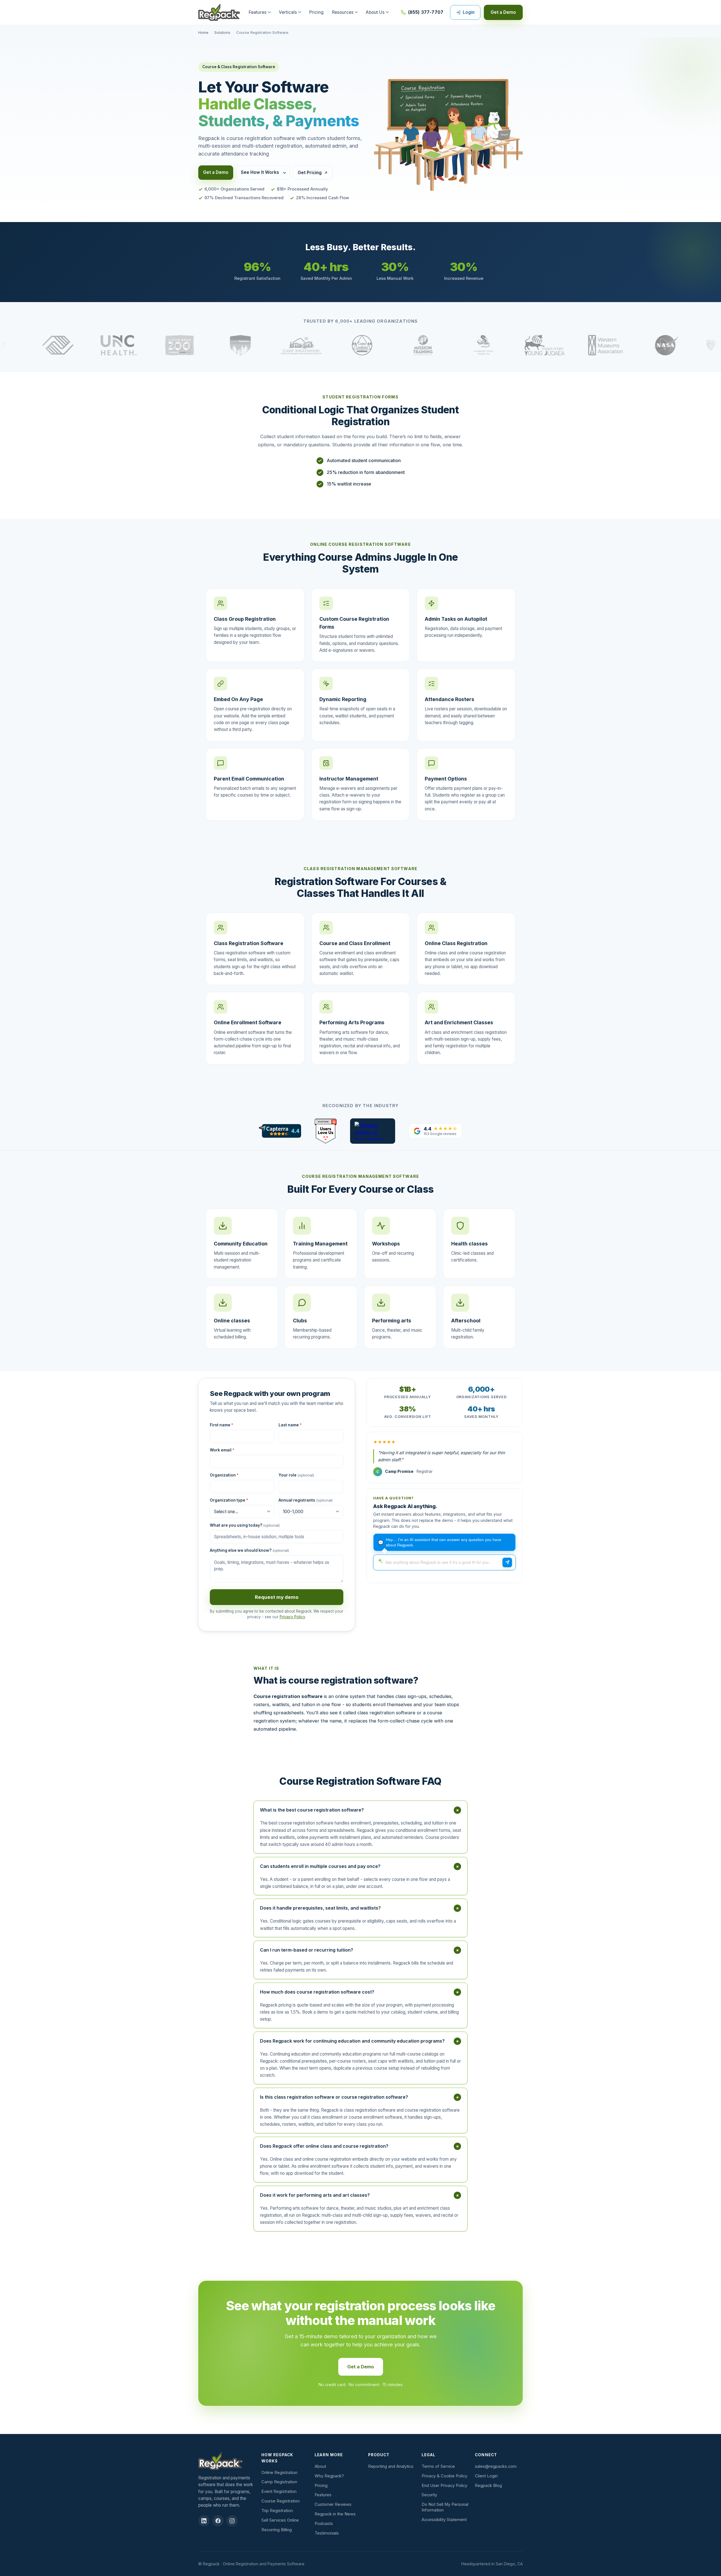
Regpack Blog (488, 2486)
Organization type (229, 1500)
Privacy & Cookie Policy (444, 2476)
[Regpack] (227, 2461)
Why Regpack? (329, 2476)
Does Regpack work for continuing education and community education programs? (360, 2041)
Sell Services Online (280, 2520)
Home (203, 32)
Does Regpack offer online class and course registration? (360, 2146)
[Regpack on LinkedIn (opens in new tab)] (204, 2521)
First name (222, 1425)
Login (469, 12)
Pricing (316, 12)
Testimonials (327, 2533)
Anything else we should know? (249, 1550)
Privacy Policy (292, 1617)
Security (429, 2495)
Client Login (486, 2476)
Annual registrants (306, 1500)
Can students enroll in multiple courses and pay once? (360, 1866)
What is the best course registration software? (360, 1810)
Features (258, 12)
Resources (343, 12)
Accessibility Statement (444, 2520)
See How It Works (260, 172)
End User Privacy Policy (444, 2486)
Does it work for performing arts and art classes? (360, 2195)
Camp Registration (279, 2482)
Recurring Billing (277, 2530)
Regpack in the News (335, 2514)
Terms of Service (438, 2466)
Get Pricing (310, 173)
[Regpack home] (219, 12)
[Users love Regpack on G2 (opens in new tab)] (325, 1131)
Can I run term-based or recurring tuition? (360, 1950)
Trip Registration (277, 2511)
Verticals (288, 12)
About (320, 2466)
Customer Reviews (333, 2504)
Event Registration (279, 2491)
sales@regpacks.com (496, 2466)
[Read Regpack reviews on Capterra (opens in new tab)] (280, 1131)
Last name (290, 1425)
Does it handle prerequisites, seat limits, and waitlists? (360, 1908)
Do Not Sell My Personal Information (445, 2507)
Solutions (222, 32)
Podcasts (324, 2524)
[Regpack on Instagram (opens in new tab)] (232, 2521)
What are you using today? (245, 1525)
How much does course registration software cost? (360, 1992)
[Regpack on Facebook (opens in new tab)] (218, 2521)
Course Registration (281, 2501)
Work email (222, 1450)
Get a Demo (503, 12)
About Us (375, 12)
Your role (296, 1475)
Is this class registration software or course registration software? (360, 2097)
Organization (224, 1475)
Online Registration (279, 2473)
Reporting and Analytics (391, 2466)
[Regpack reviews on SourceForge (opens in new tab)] (373, 1131)
